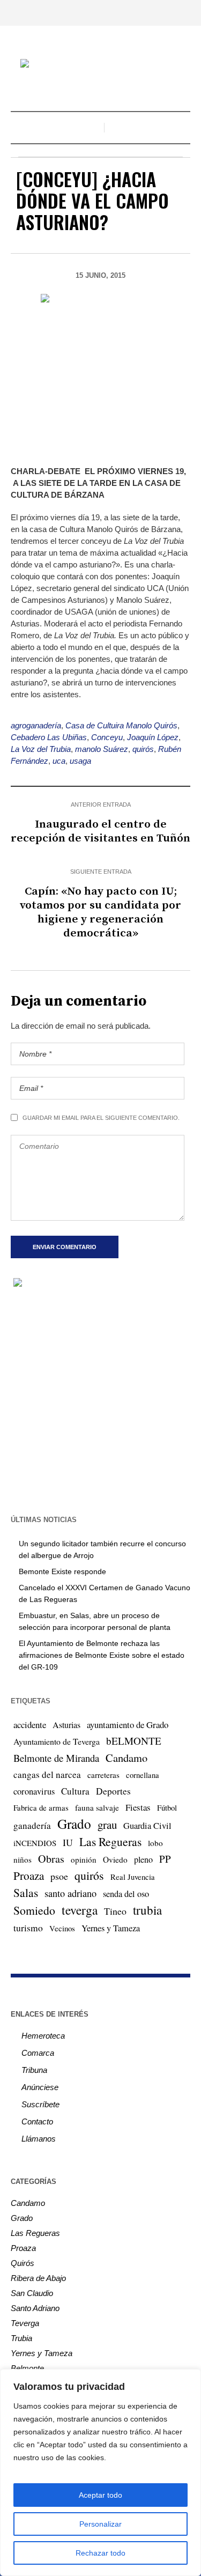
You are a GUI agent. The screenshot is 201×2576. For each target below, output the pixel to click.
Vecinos (62, 1928)
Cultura (75, 1791)
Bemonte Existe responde (62, 1571)
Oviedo (115, 1859)
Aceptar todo (100, 2495)
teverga (80, 1910)
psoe (59, 1876)
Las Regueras (110, 1841)
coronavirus (34, 1791)
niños (23, 1859)
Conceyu (107, 737)
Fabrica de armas (41, 1807)
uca (59, 761)
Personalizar (100, 2524)
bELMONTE (134, 1741)
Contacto (37, 2121)
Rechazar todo (100, 2553)
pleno (143, 1859)
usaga (80, 761)
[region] (100, 2472)
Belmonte (27, 2368)
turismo (28, 1928)
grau (107, 1825)
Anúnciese (40, 2087)
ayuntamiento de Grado (128, 1725)
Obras (51, 1859)
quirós (143, 749)
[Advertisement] (100, 1400)
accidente (30, 1725)
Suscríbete (40, 2104)
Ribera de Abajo (38, 2278)
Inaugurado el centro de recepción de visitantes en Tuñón (100, 831)
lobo (155, 1843)
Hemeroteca (43, 2036)
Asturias (66, 1725)
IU (68, 1842)
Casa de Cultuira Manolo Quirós (121, 725)
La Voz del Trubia (41, 749)
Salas (26, 1892)
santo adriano (70, 1893)
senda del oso (126, 1894)
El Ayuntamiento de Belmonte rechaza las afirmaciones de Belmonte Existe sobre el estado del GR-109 (102, 1655)
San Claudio (32, 2293)
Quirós (23, 2263)
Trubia (21, 2338)
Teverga (25, 2323)
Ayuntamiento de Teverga (57, 1741)
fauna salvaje (97, 1807)
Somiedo (34, 1910)
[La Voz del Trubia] (101, 65)
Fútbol (167, 1807)
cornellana (143, 1775)
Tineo (115, 1911)
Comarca (38, 2053)
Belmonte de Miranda (56, 1758)
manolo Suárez (102, 749)
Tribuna (34, 2070)
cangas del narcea (47, 1774)
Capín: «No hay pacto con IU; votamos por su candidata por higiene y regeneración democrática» (100, 912)
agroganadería (36, 725)
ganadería (32, 1825)
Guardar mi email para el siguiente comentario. (101, 1118)
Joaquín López (153, 737)
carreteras (103, 1775)
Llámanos (39, 2139)
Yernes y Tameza (111, 1928)
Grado (74, 1824)
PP (165, 1859)
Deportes (113, 1791)
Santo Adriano (35, 2308)
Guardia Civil (147, 1826)
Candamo (126, 1758)
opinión (84, 1859)
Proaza (29, 1876)
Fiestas (138, 1807)
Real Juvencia (133, 1877)
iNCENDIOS (35, 1843)
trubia (147, 1910)
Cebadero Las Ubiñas (49, 737)
